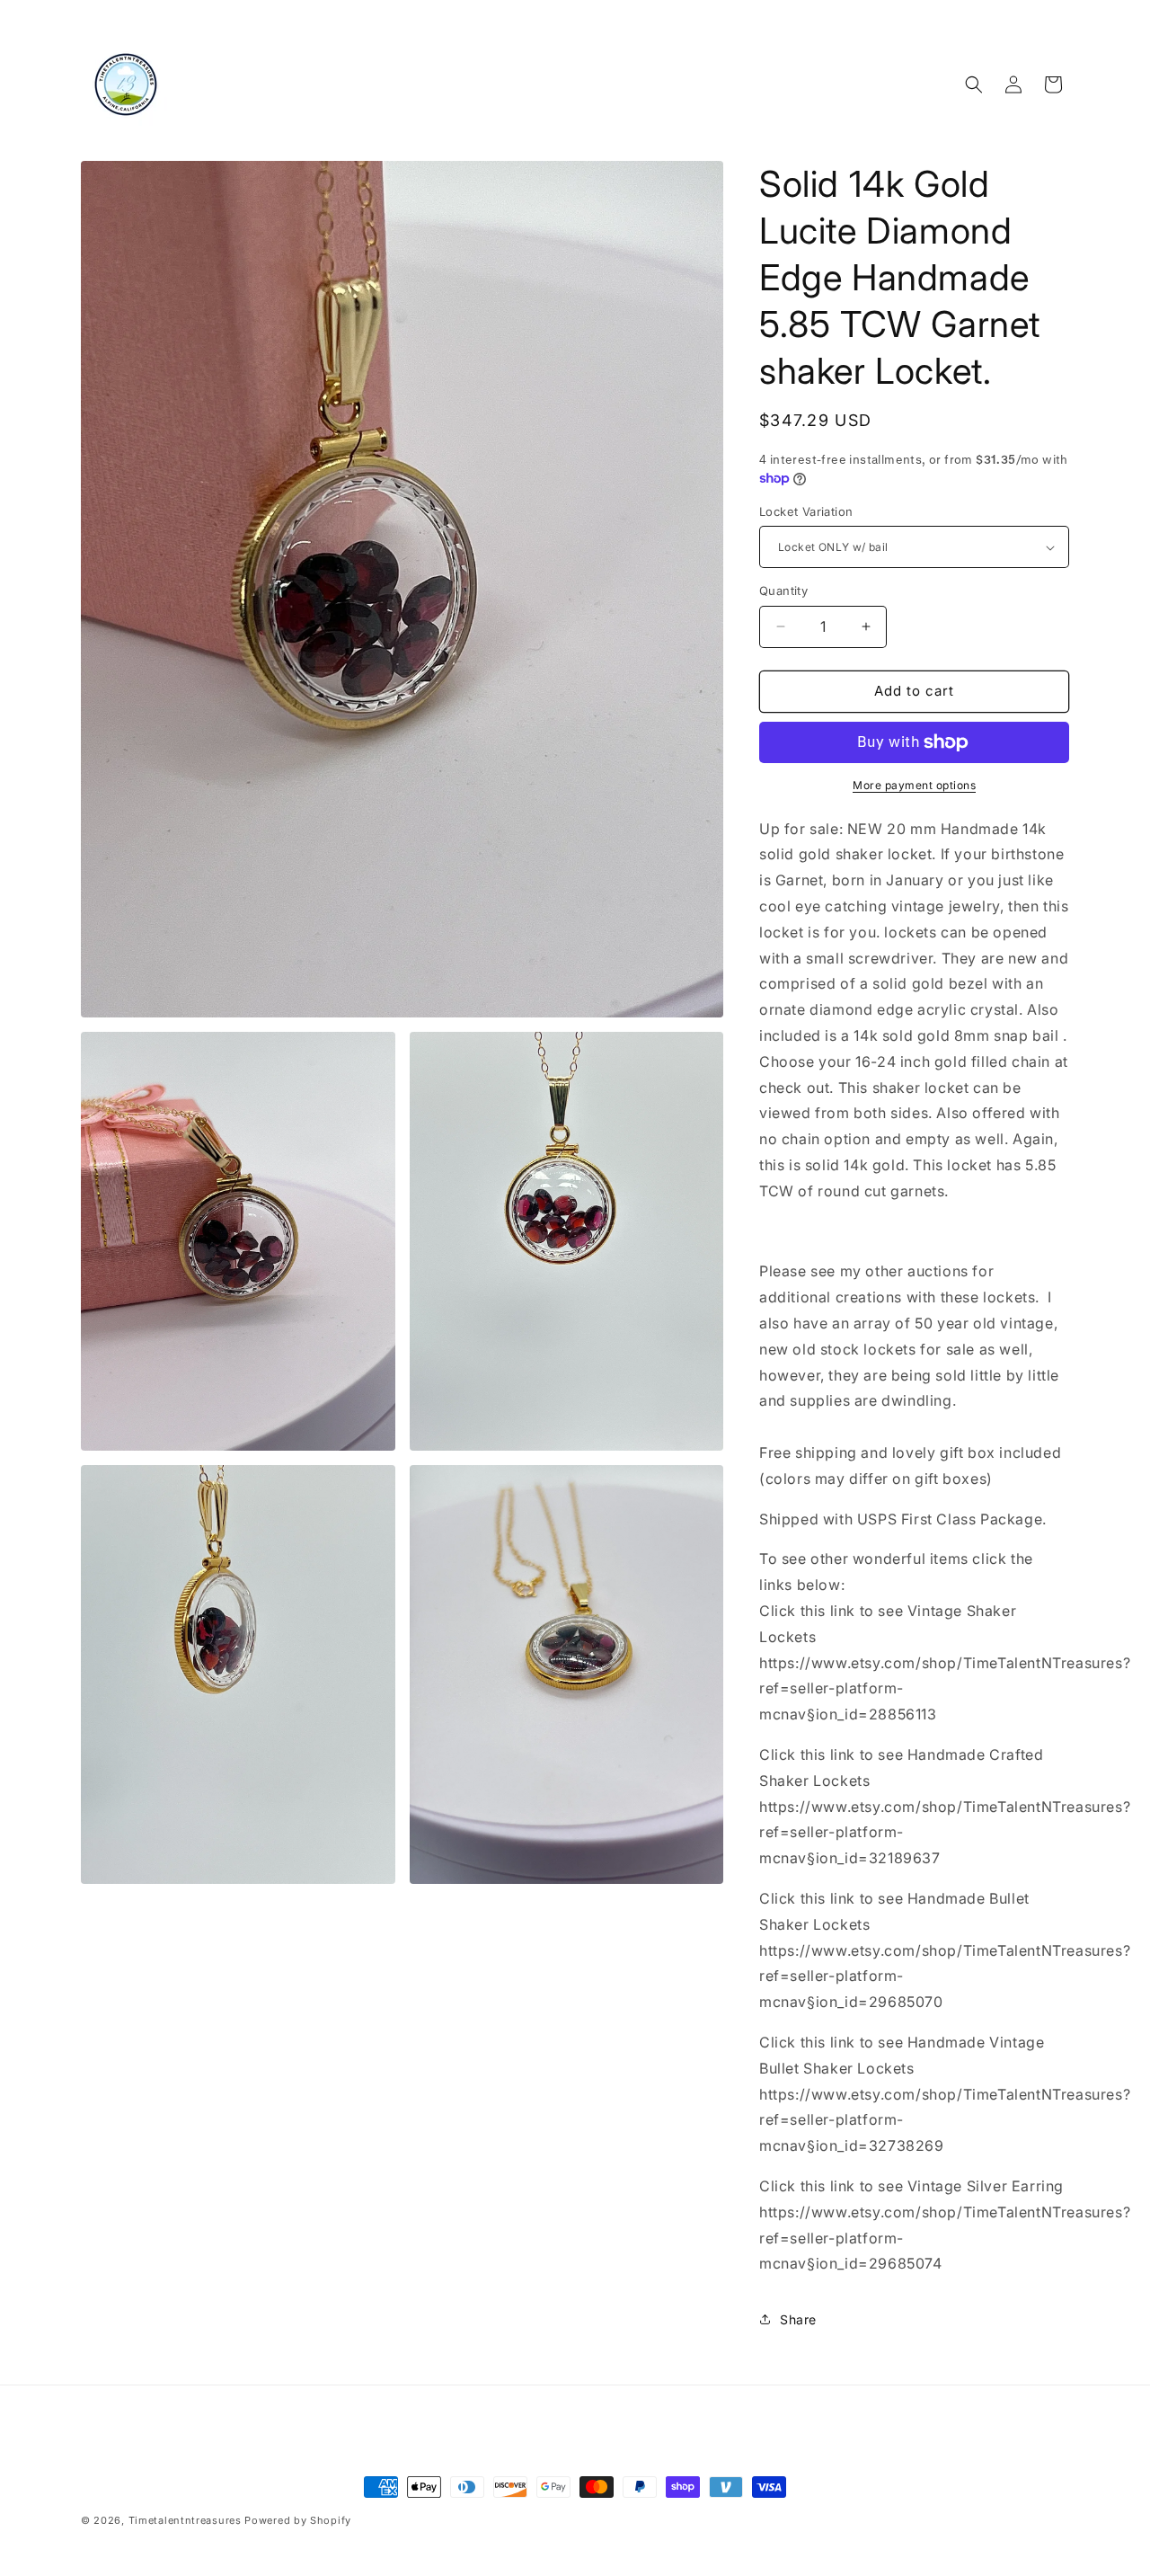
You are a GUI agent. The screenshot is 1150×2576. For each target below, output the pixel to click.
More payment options (914, 785)
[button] (974, 84)
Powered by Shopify (298, 2520)
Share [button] (798, 2319)
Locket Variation (806, 511)
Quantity (783, 591)
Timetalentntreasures (185, 2520)
